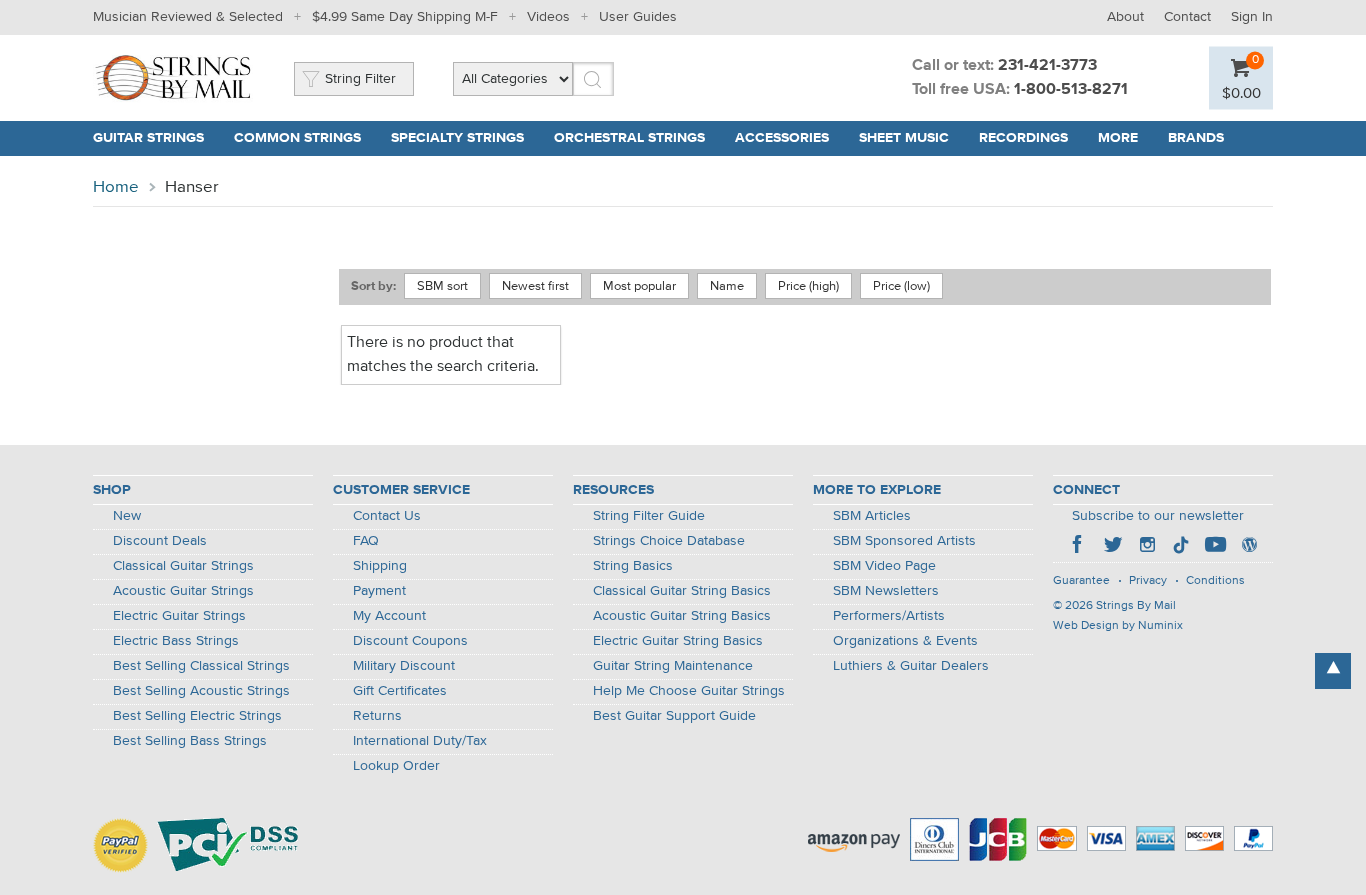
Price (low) (901, 286)
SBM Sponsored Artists (904, 541)
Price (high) (808, 286)
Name (727, 286)
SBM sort (442, 286)
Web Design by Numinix (1118, 626)
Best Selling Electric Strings (197, 716)
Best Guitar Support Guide (674, 716)
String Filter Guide (649, 516)
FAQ (366, 541)
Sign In (1252, 17)
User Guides (638, 17)
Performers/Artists (889, 616)
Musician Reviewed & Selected (188, 17)
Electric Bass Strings (176, 641)
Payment (379, 591)
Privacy (1148, 581)
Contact (1187, 17)
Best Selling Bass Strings (190, 741)
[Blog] (1249, 547)
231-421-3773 (1047, 66)
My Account (389, 616)
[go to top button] (1333, 671)
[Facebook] (1079, 547)
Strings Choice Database (669, 541)
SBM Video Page (884, 566)
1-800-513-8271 (1071, 90)
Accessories (782, 138)
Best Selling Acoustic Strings (201, 691)
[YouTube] (1215, 547)
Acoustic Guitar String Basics (682, 616)
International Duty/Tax (420, 741)
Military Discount (404, 666)
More (1118, 138)
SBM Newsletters (886, 591)
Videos (548, 17)
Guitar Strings (148, 138)
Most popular (639, 286)
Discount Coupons (410, 641)
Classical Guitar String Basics (682, 591)
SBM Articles (872, 516)
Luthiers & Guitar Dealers (911, 666)
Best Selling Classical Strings (201, 666)
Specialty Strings (457, 138)
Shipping (380, 566)
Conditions (1215, 581)
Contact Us (387, 516)
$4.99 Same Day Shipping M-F (405, 17)
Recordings (1023, 138)
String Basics (633, 566)
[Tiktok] (1181, 547)
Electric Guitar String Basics (678, 641)
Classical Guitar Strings (183, 566)
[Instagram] (1147, 547)
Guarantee (1081, 581)
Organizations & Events (905, 641)
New (127, 516)
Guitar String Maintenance (673, 666)
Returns (377, 716)
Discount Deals (160, 541)
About (1125, 17)
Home (116, 187)
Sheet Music (904, 138)
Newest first (535, 286)
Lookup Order (396, 766)
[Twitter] (1113, 547)
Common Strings (297, 138)
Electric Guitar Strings (179, 616)
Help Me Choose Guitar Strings (689, 691)
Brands (1196, 138)
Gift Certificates (400, 691)
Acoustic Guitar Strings (183, 591)
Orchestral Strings (629, 138)
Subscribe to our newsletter (1158, 516)
